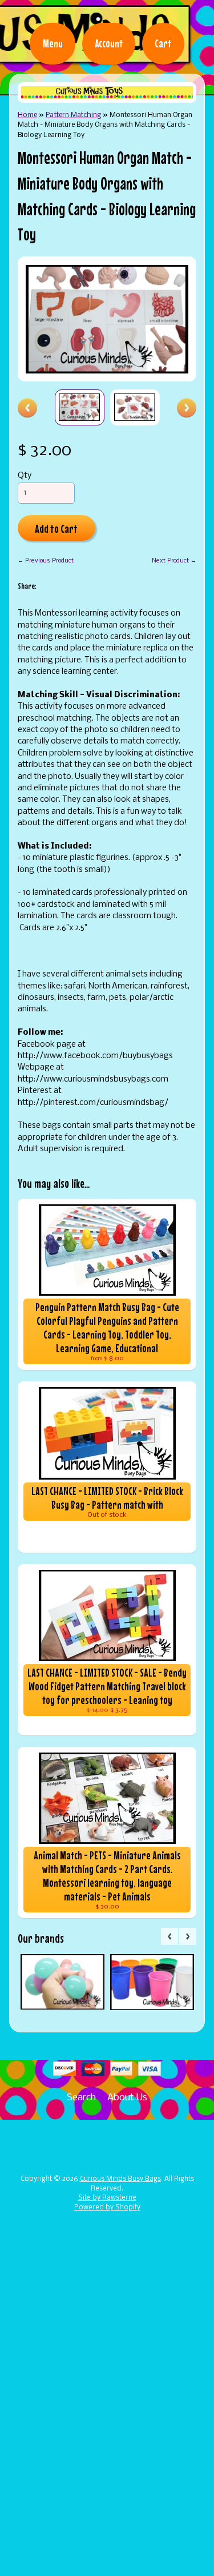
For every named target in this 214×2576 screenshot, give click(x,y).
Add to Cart (56, 529)
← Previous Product (46, 561)
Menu (53, 43)
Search (81, 2098)
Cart (163, 43)
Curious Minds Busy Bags (120, 2179)
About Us (127, 2098)
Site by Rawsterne (107, 2198)
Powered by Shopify (107, 2208)
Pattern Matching (73, 115)
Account (109, 43)
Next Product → (174, 561)
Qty (25, 476)
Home (27, 115)
